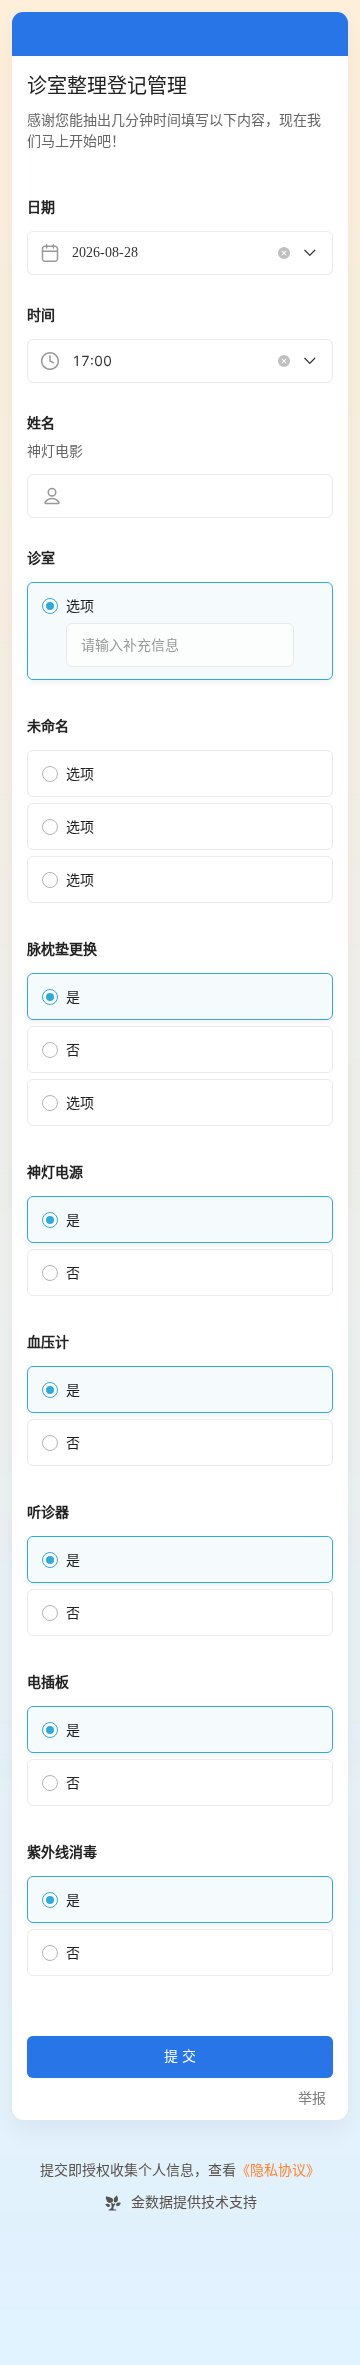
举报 (312, 2098)
